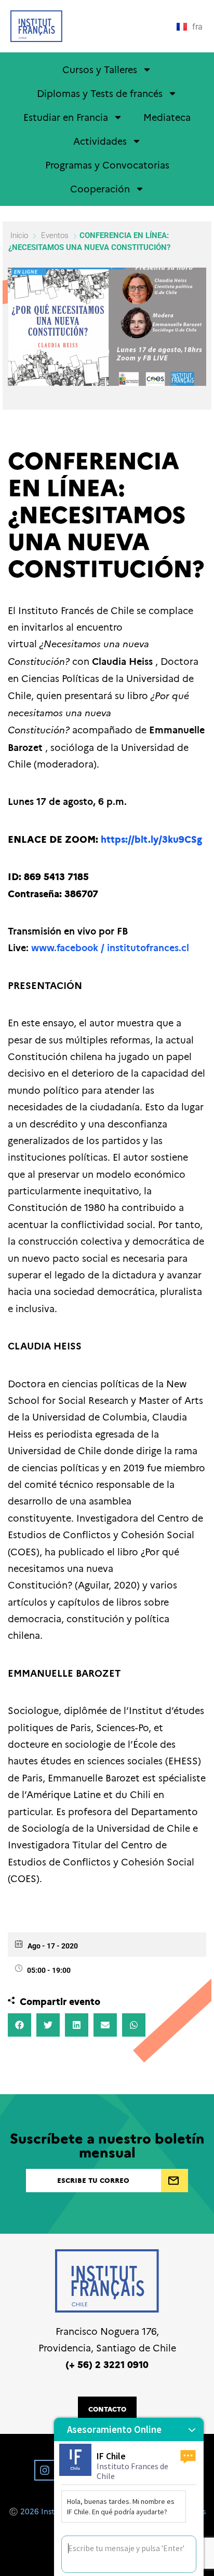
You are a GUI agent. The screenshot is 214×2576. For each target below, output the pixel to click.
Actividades (100, 141)
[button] (19, 2025)
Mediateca (167, 117)
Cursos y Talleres (100, 69)
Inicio (20, 235)
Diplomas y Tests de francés (100, 93)
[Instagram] (45, 2470)
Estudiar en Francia (66, 117)
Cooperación (100, 189)
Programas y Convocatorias (107, 165)
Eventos (55, 235)
